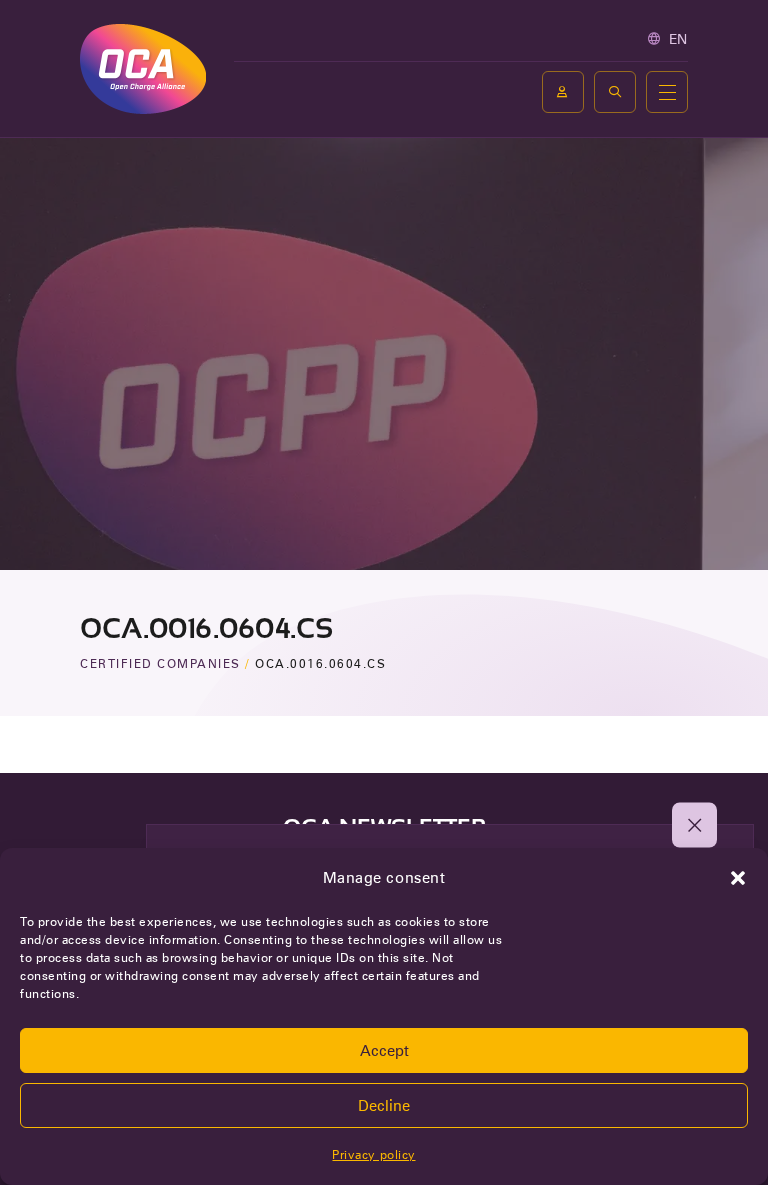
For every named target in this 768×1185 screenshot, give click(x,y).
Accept (384, 1051)
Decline (384, 1106)
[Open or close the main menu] (667, 92)
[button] (738, 878)
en (678, 39)
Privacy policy (373, 1154)
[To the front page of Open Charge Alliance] (143, 68)
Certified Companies (160, 663)
